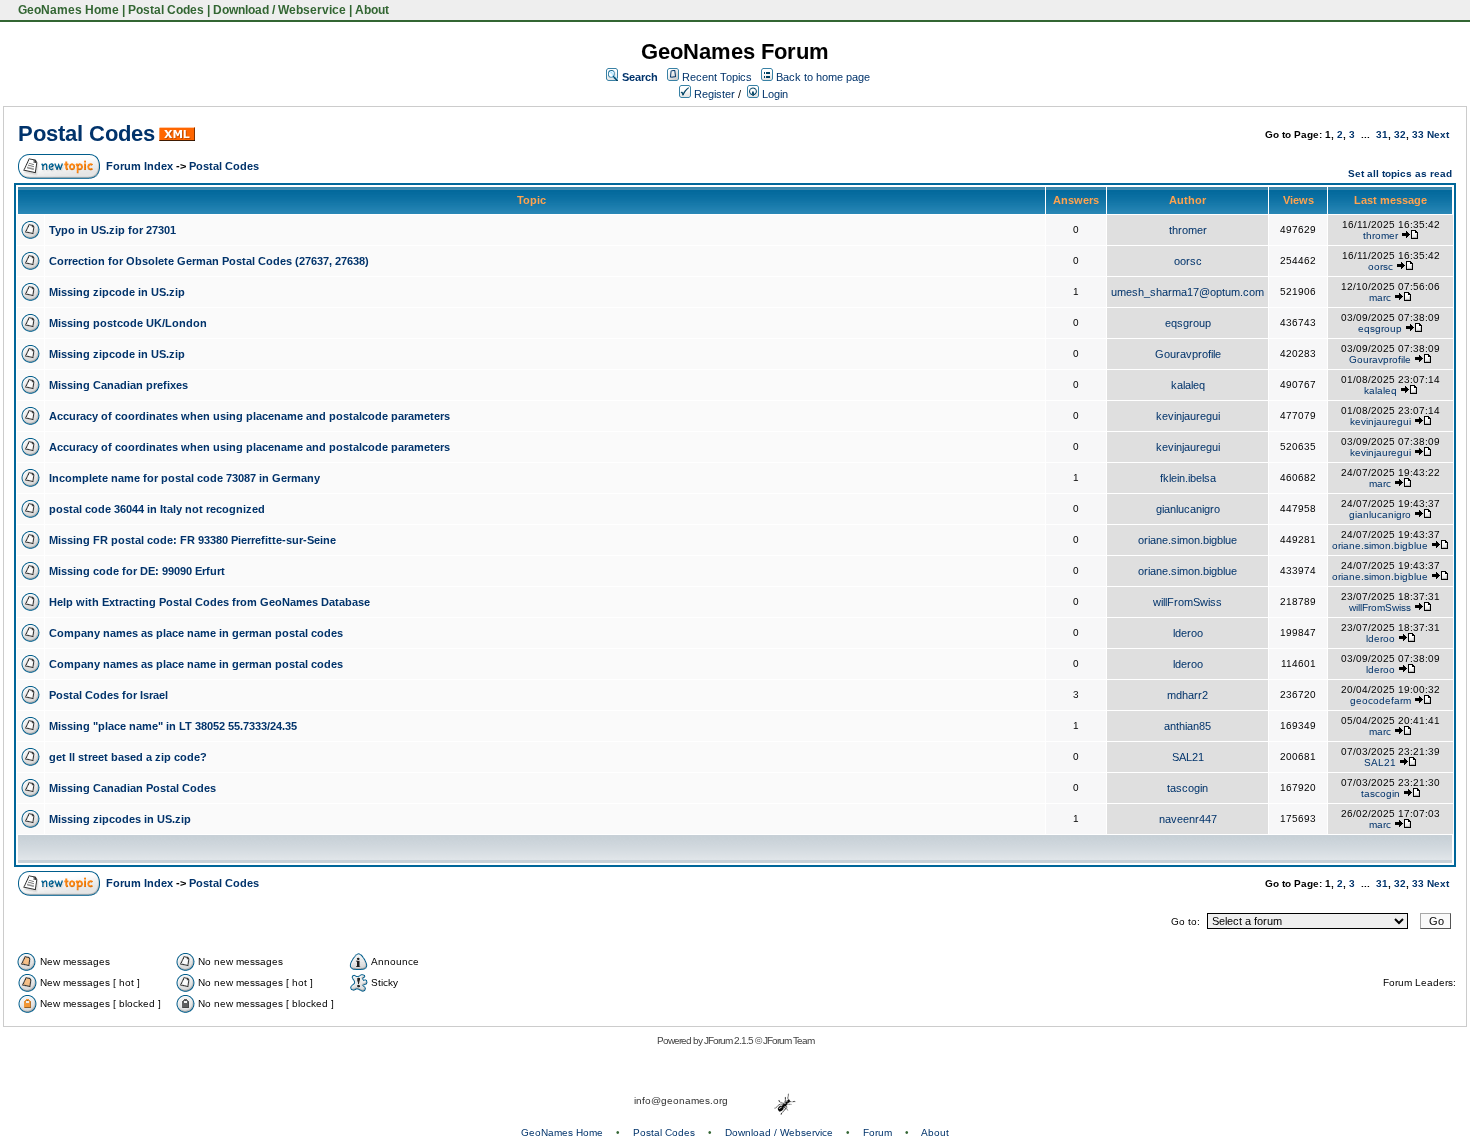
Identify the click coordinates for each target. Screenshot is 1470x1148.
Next (1438, 134)
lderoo (1188, 633)
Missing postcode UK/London (128, 323)
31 (1382, 134)
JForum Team (788, 1040)
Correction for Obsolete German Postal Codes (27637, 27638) (209, 261)
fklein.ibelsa (1188, 478)
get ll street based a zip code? (128, 757)
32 (1400, 134)
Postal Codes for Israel (108, 695)
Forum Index (139, 166)
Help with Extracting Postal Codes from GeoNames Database (209, 602)
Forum (877, 1132)
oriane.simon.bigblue (1187, 540)
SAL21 (1188, 757)
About (372, 10)
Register (713, 94)
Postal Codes (166, 10)
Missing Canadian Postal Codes (132, 788)
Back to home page (823, 77)
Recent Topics (717, 77)
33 (1418, 134)
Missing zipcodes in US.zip (120, 819)
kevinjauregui (1188, 416)
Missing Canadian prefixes (118, 385)
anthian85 (1187, 726)
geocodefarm (1380, 700)
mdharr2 (1187, 695)
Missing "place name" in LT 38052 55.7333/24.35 (173, 726)
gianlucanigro (1188, 509)
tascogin (1187, 788)
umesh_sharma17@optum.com (1187, 292)
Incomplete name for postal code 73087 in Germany (184, 478)
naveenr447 (1188, 819)
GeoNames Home (67, 10)
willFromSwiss (1187, 602)
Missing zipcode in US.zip (117, 292)
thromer (1188, 230)
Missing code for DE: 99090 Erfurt (137, 571)
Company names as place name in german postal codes (196, 633)
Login (773, 94)
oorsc (1188, 261)
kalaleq (1188, 385)
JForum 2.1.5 (729, 1040)
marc (1380, 297)
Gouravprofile (1188, 354)
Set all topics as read (1400, 173)
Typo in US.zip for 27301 (112, 230)
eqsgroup (1188, 323)
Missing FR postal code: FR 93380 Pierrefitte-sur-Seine (192, 540)
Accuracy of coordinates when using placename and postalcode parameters (249, 416)
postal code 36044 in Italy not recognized (157, 509)
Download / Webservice (279, 10)
